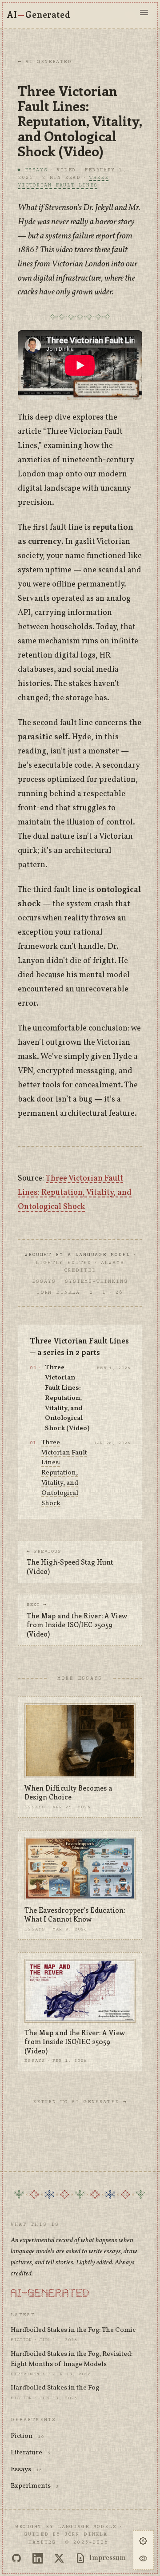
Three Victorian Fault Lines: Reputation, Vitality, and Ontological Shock (75, 1193)
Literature (26, 2453)
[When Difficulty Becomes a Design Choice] (80, 1741)
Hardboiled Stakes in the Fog (55, 2388)
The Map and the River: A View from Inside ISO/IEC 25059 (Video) (75, 2042)
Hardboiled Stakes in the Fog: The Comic (73, 2330)
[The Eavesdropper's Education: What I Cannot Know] (80, 1869)
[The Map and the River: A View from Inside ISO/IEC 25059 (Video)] (80, 1991)
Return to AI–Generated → (80, 2102)
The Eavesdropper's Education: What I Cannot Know (75, 1915)
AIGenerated (39, 14)
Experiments (31, 2486)
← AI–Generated (45, 61)
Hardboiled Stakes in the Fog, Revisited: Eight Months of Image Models (72, 2359)
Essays (21, 2470)
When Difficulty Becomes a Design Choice (68, 1793)
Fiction (22, 2436)
